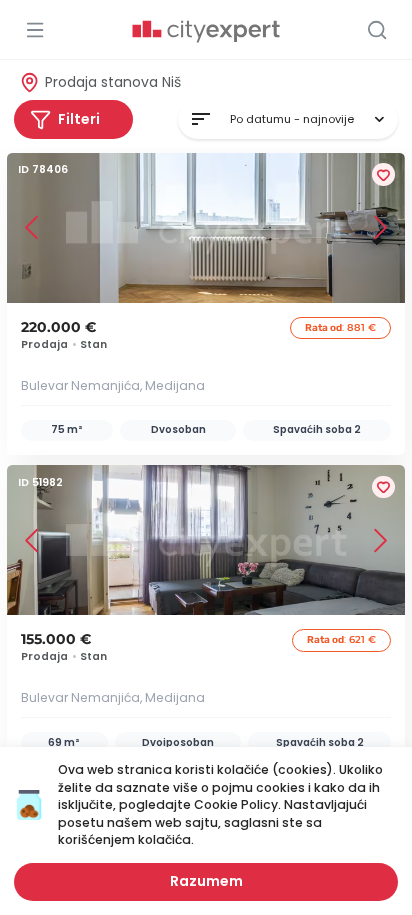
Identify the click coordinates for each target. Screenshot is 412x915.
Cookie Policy (236, 804)
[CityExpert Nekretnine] (206, 32)
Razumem (206, 881)
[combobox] (288, 119)
